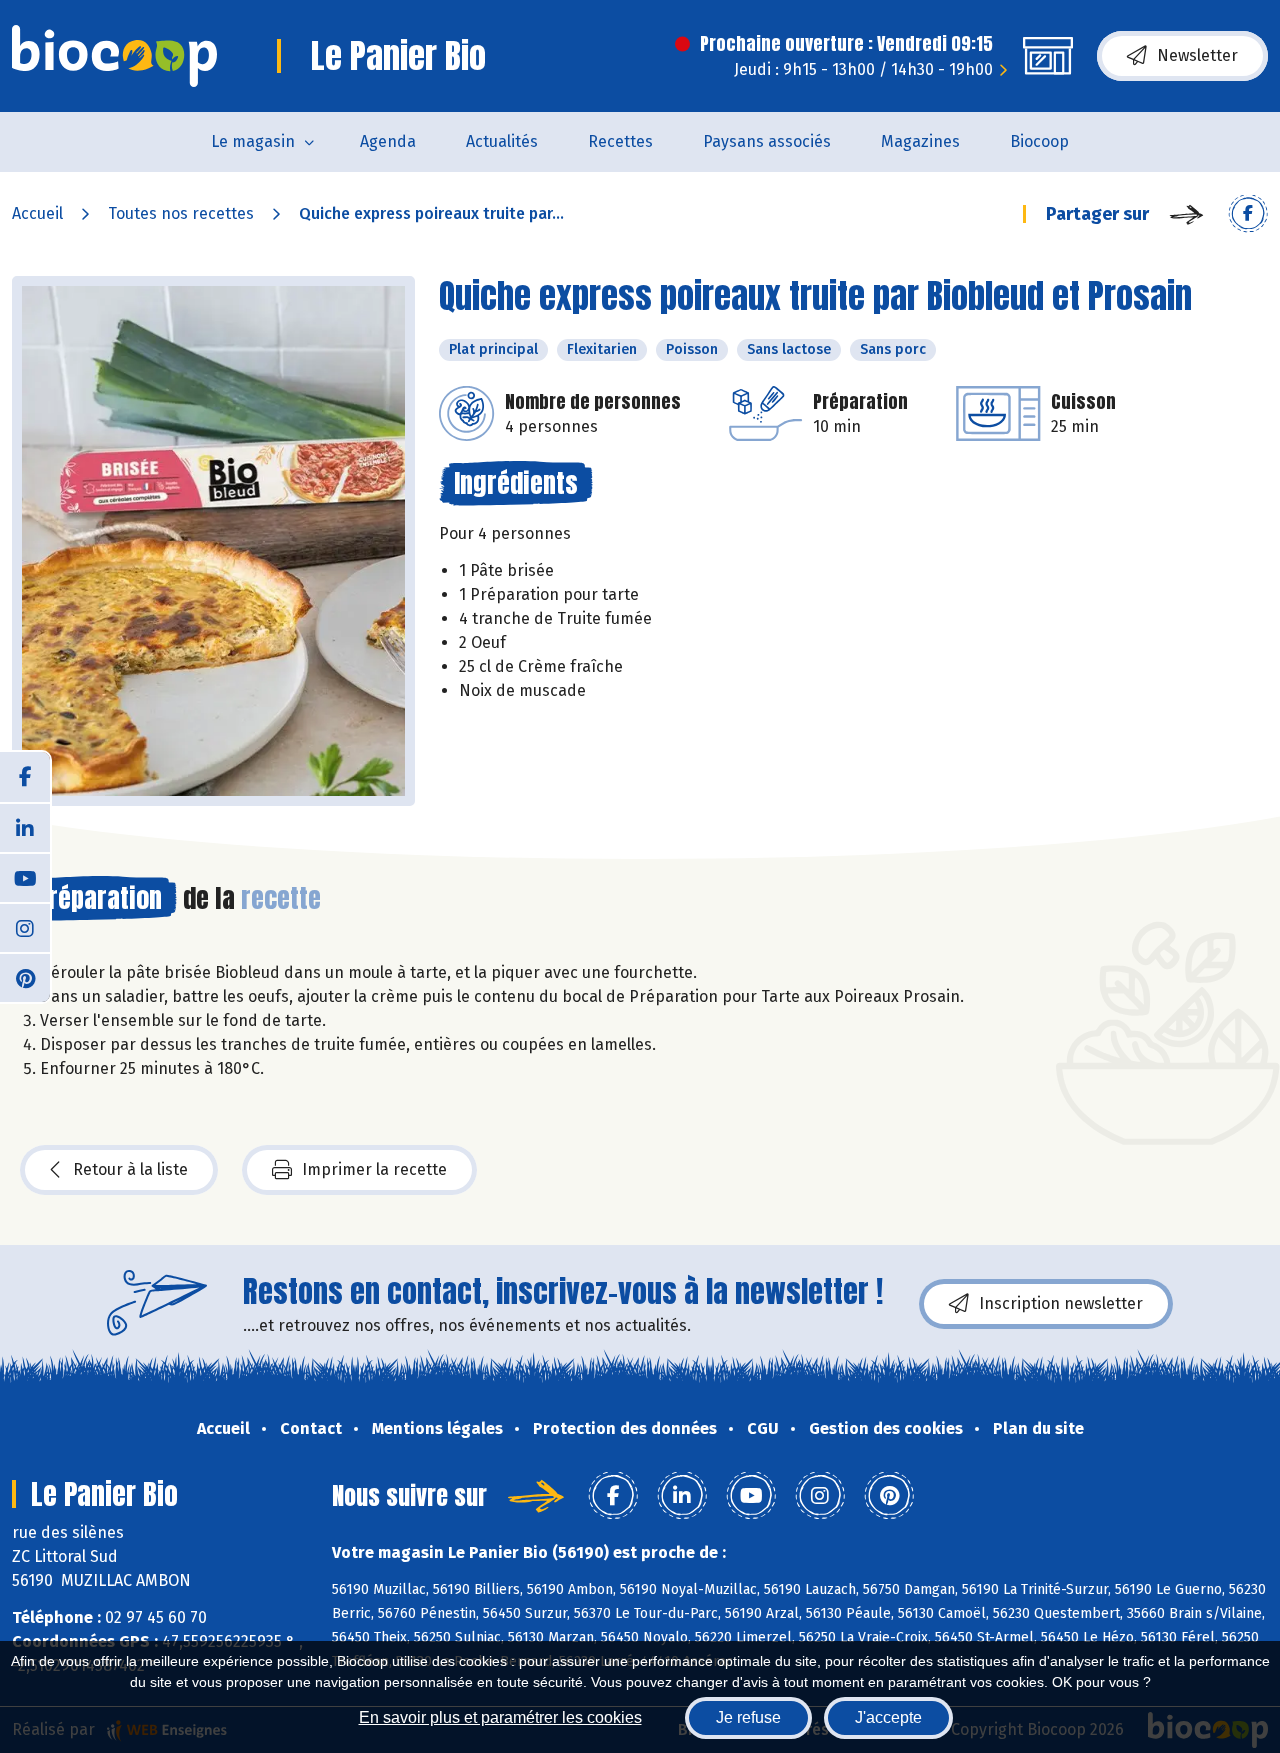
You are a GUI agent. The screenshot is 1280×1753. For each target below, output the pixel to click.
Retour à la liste (130, 1169)
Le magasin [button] (253, 141)
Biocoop (1039, 141)
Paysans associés (767, 141)
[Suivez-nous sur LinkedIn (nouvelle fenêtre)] (25, 827)
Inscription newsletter (1061, 1303)
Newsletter (1197, 55)
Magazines (920, 141)
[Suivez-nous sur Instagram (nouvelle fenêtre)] (25, 927)
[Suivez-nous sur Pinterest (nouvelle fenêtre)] (25, 977)
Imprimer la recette (374, 1169)
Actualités (502, 141)
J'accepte (888, 1717)
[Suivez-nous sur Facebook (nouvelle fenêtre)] (25, 777)
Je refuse (748, 1717)
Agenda (388, 141)
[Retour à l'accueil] (114, 56)
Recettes (620, 141)
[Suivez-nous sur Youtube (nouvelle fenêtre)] (25, 877)
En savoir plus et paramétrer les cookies (500, 1717)
